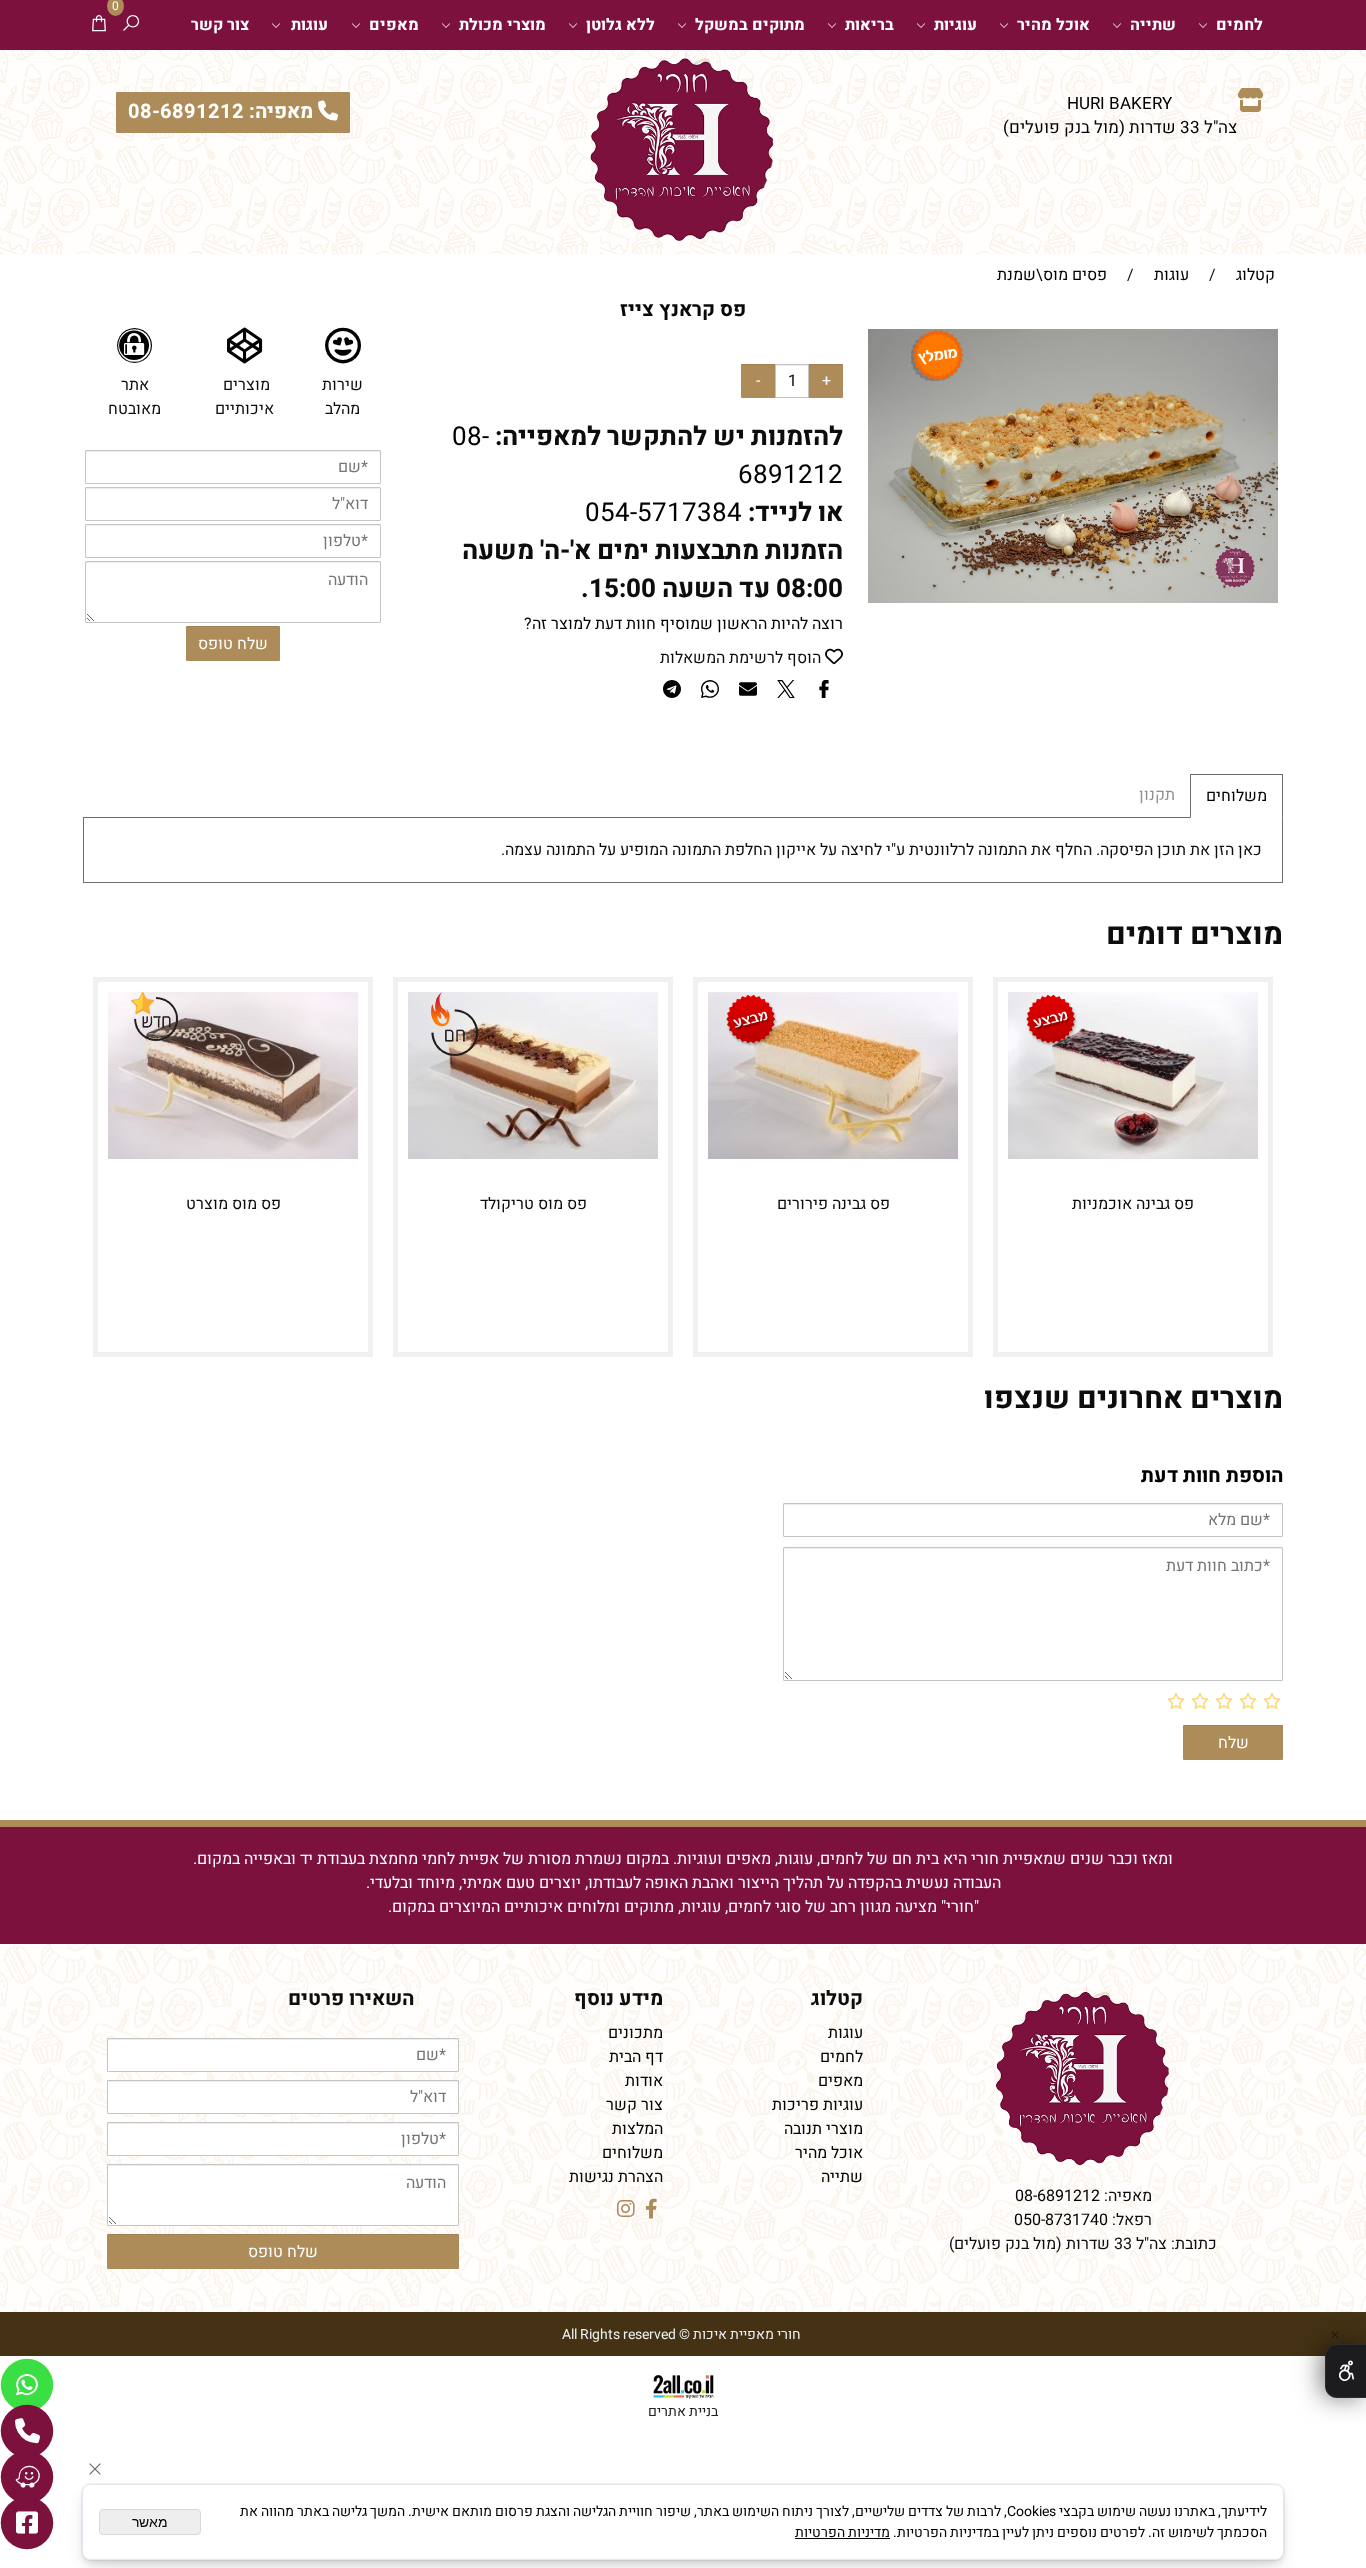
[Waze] (27, 2477)
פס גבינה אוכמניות (1133, 1204)
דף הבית (636, 2057)
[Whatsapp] (27, 2385)
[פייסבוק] (27, 2523)
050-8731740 (1061, 2220)
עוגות (309, 25)
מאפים (394, 25)
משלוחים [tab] (1236, 796)
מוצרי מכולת (502, 25)
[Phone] (27, 2431)
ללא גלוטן (620, 25)
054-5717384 (663, 513)
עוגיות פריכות (817, 2105)
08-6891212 (1057, 2196)
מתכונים (635, 2033)
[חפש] (131, 25)
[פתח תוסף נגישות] (1345, 2371)
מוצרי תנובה (823, 2129)
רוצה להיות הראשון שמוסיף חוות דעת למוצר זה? (683, 624)
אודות (644, 2081)
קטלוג (837, 1998)
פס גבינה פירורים (833, 1204)
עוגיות (955, 25)
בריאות (869, 25)
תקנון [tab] (1157, 795)
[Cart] (99, 25)
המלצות (637, 2129)
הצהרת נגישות (616, 2177)
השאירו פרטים (351, 1998)
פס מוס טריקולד (533, 1204)
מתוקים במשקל (750, 25)
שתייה (1153, 25)
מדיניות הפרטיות (842, 2532)
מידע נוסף (618, 1998)
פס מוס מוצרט (233, 1204)
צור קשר (220, 25)
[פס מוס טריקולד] (533, 1154)
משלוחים (632, 2153)
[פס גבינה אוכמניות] (1133, 1154)
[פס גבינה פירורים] (833, 1154)
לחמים (1239, 25)
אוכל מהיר (1053, 25)
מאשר (150, 2522)
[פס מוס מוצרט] (233, 1154)
